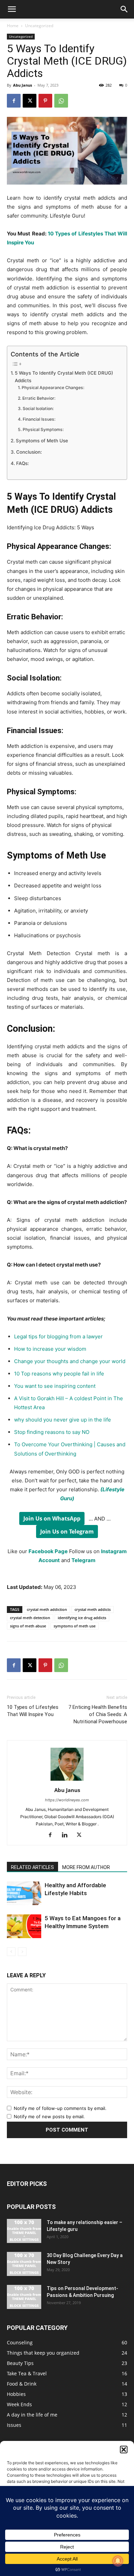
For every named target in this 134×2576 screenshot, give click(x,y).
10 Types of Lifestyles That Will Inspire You (33, 1711)
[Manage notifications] (118, 2561)
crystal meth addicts (93, 1609)
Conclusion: (29, 452)
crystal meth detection (30, 1618)
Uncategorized (39, 26)
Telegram (83, 1560)
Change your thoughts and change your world (70, 1361)
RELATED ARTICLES (32, 1867)
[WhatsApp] (61, 101)
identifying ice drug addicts (82, 1618)
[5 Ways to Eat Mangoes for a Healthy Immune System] (24, 1926)
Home (13, 26)
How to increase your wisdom (50, 1349)
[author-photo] (67, 1781)
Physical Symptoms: (43, 429)
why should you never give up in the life (63, 1420)
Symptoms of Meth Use (42, 441)
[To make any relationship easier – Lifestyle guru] (24, 2231)
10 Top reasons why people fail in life (59, 1374)
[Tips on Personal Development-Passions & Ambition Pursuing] (24, 2297)
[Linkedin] (67, 1835)
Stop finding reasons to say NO (52, 1432)
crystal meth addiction (47, 1609)
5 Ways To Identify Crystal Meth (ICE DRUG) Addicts (64, 377)
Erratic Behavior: (39, 398)
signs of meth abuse (28, 1626)
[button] (124, 2450)
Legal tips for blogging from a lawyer (59, 1336)
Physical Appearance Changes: (53, 388)
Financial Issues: (39, 419)
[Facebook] (14, 101)
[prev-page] (11, 1952)
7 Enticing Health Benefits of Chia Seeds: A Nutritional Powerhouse (98, 1714)
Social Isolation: (38, 408)
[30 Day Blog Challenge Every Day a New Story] (24, 2264)
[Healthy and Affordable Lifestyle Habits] (24, 1893)
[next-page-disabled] (22, 1952)
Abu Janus (23, 85)
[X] (30, 101)
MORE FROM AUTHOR (86, 1867)
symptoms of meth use (75, 1626)
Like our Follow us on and (67, 1556)
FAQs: (23, 463)
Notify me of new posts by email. (49, 2116)
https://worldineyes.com (67, 1800)
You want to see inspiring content (55, 1386)
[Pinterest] (45, 101)
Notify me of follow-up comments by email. (60, 2108)
